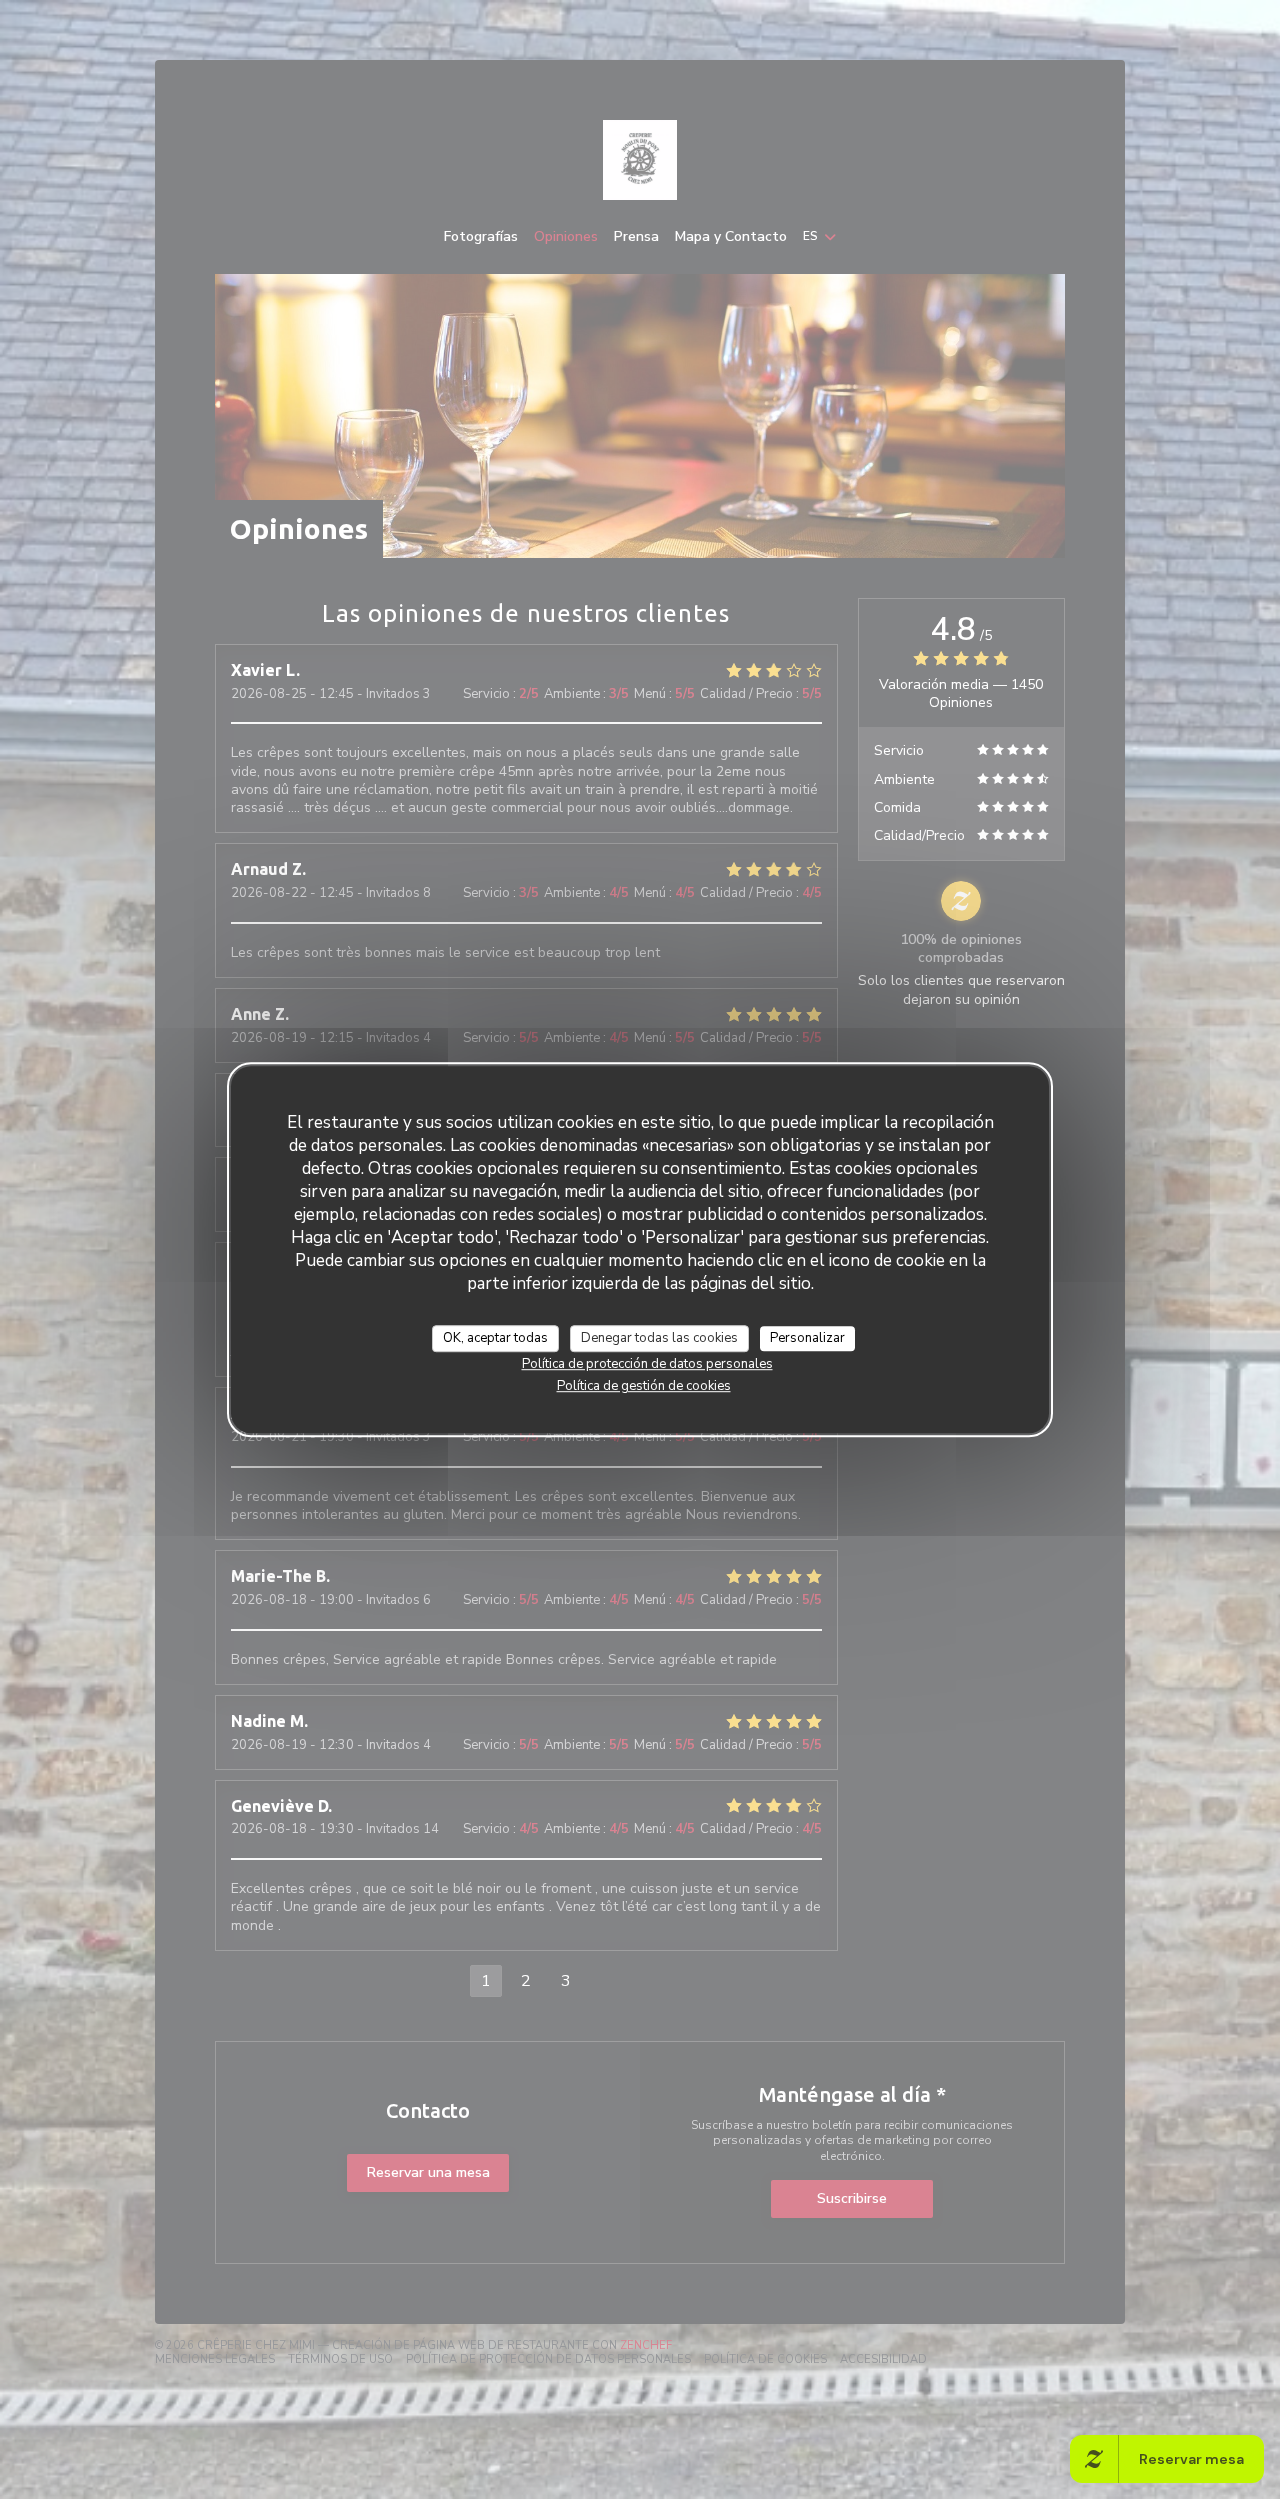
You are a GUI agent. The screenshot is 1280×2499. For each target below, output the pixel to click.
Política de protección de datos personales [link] (647, 1364)
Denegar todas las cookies (659, 1338)
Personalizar (807, 1338)
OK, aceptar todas (495, 1338)
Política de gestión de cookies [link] (644, 1386)
